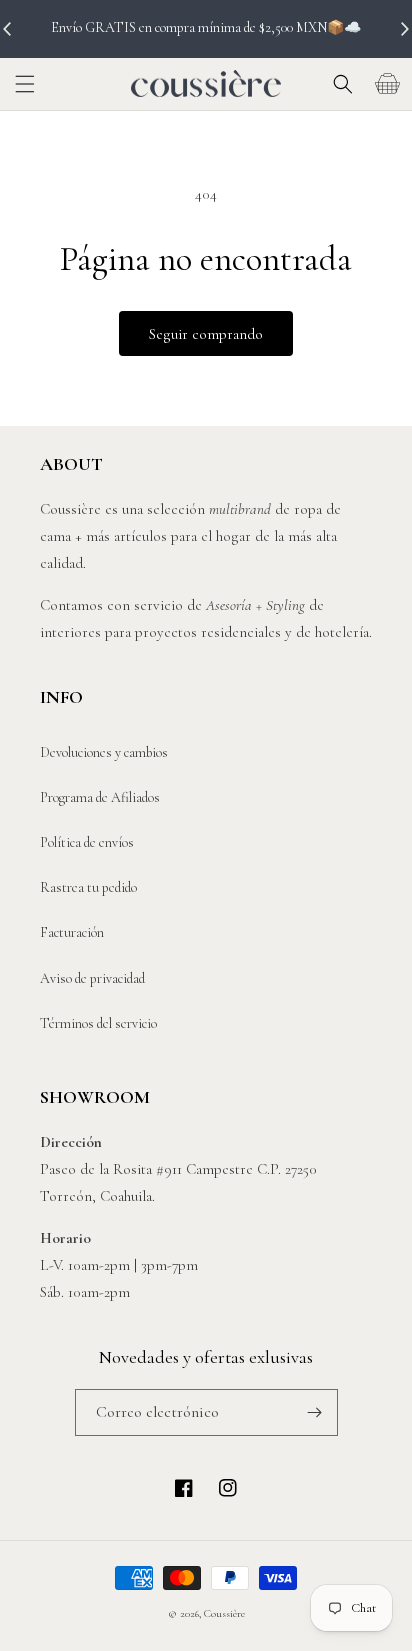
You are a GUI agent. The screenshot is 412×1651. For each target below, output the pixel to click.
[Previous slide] (8, 29)
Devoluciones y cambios (104, 752)
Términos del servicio (98, 1023)
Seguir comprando (206, 334)
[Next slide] (404, 29)
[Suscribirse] (315, 1412)
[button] (25, 84)
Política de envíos (87, 842)
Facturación (72, 932)
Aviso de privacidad (92, 978)
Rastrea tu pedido (88, 887)
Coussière (224, 1613)
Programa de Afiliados (100, 797)
